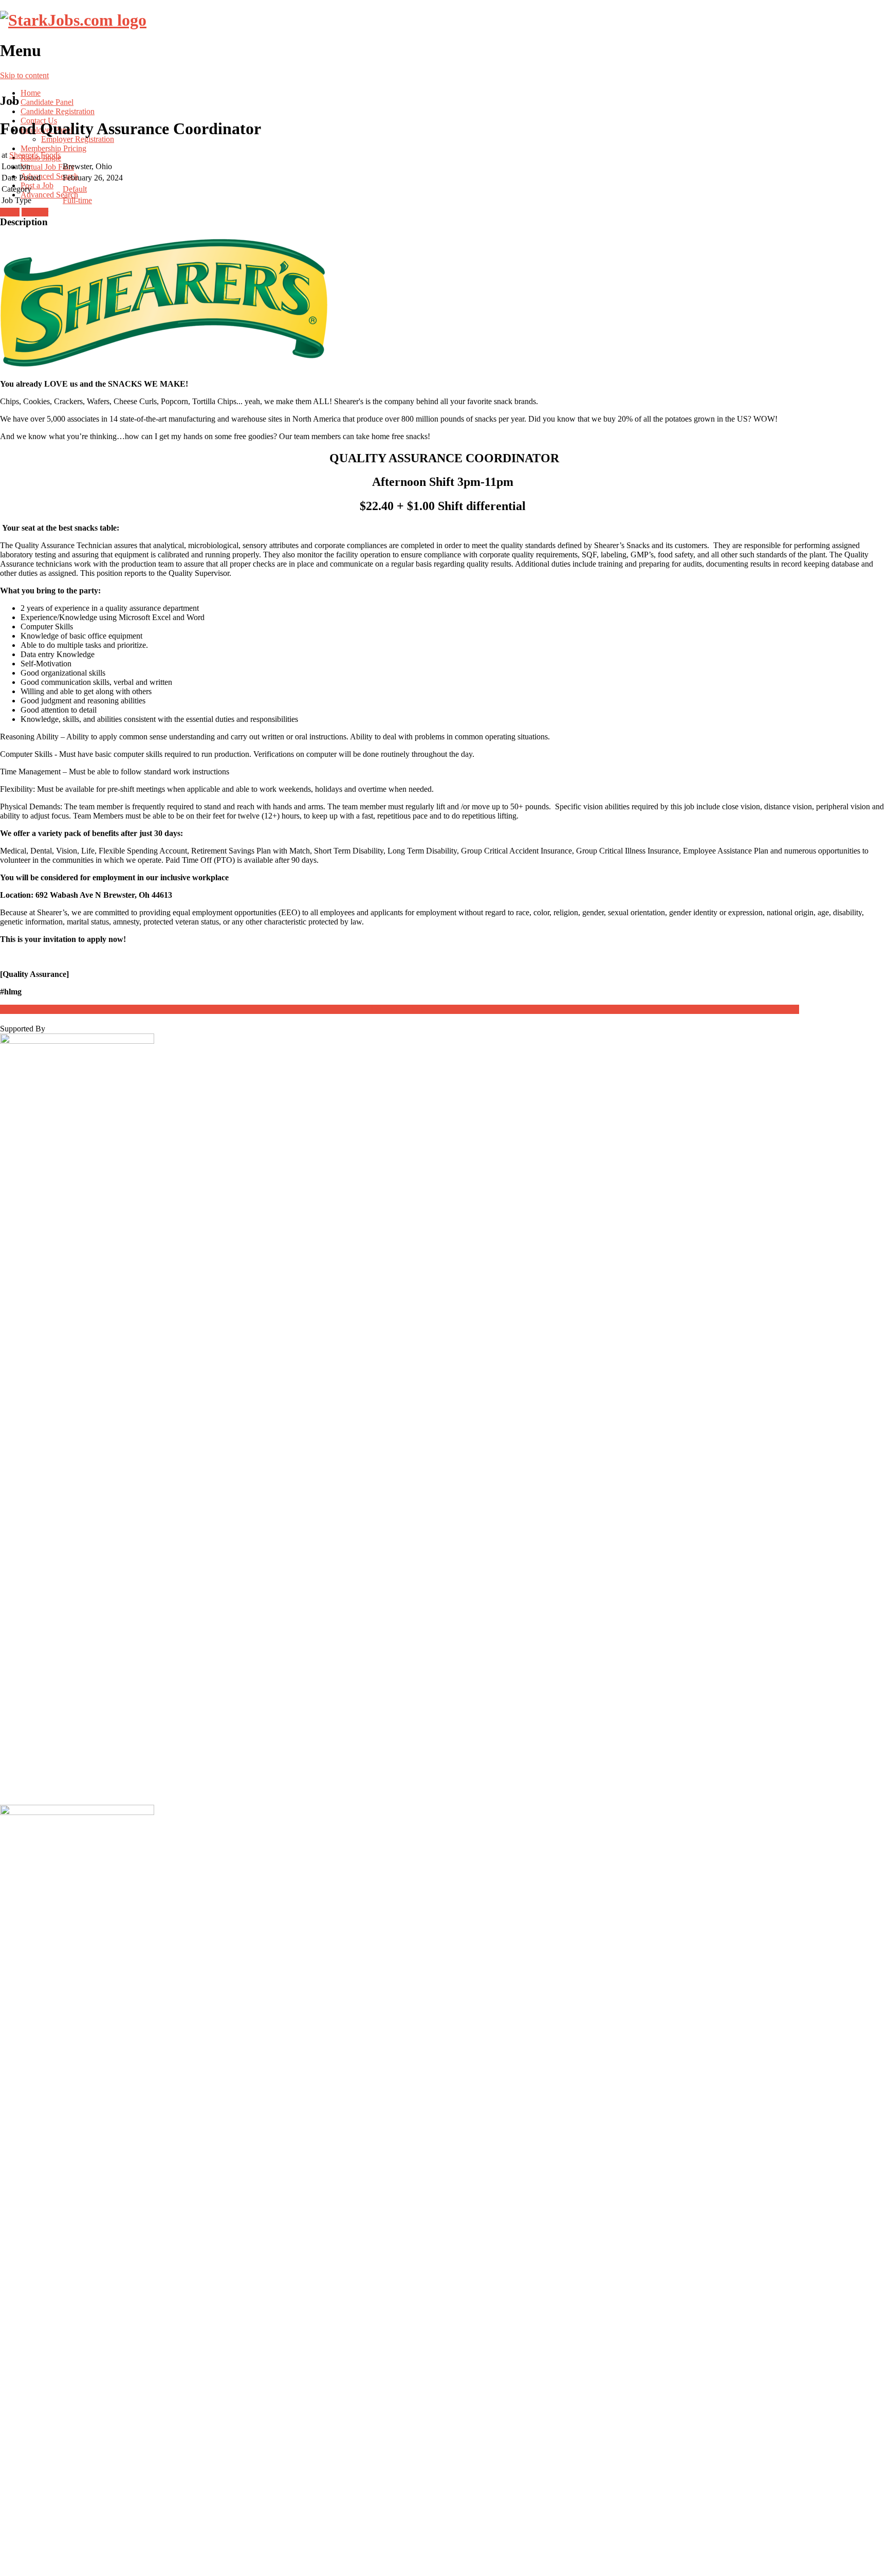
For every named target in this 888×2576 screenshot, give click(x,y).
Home (31, 93)
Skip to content (24, 75)
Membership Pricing (53, 148)
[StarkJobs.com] (73, 20)
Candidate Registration (58, 111)
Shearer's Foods (35, 155)
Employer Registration (78, 139)
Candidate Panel (47, 102)
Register (35, 212)
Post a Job (37, 185)
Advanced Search (49, 176)
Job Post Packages (400, 1009)
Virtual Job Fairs (47, 167)
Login (10, 212)
